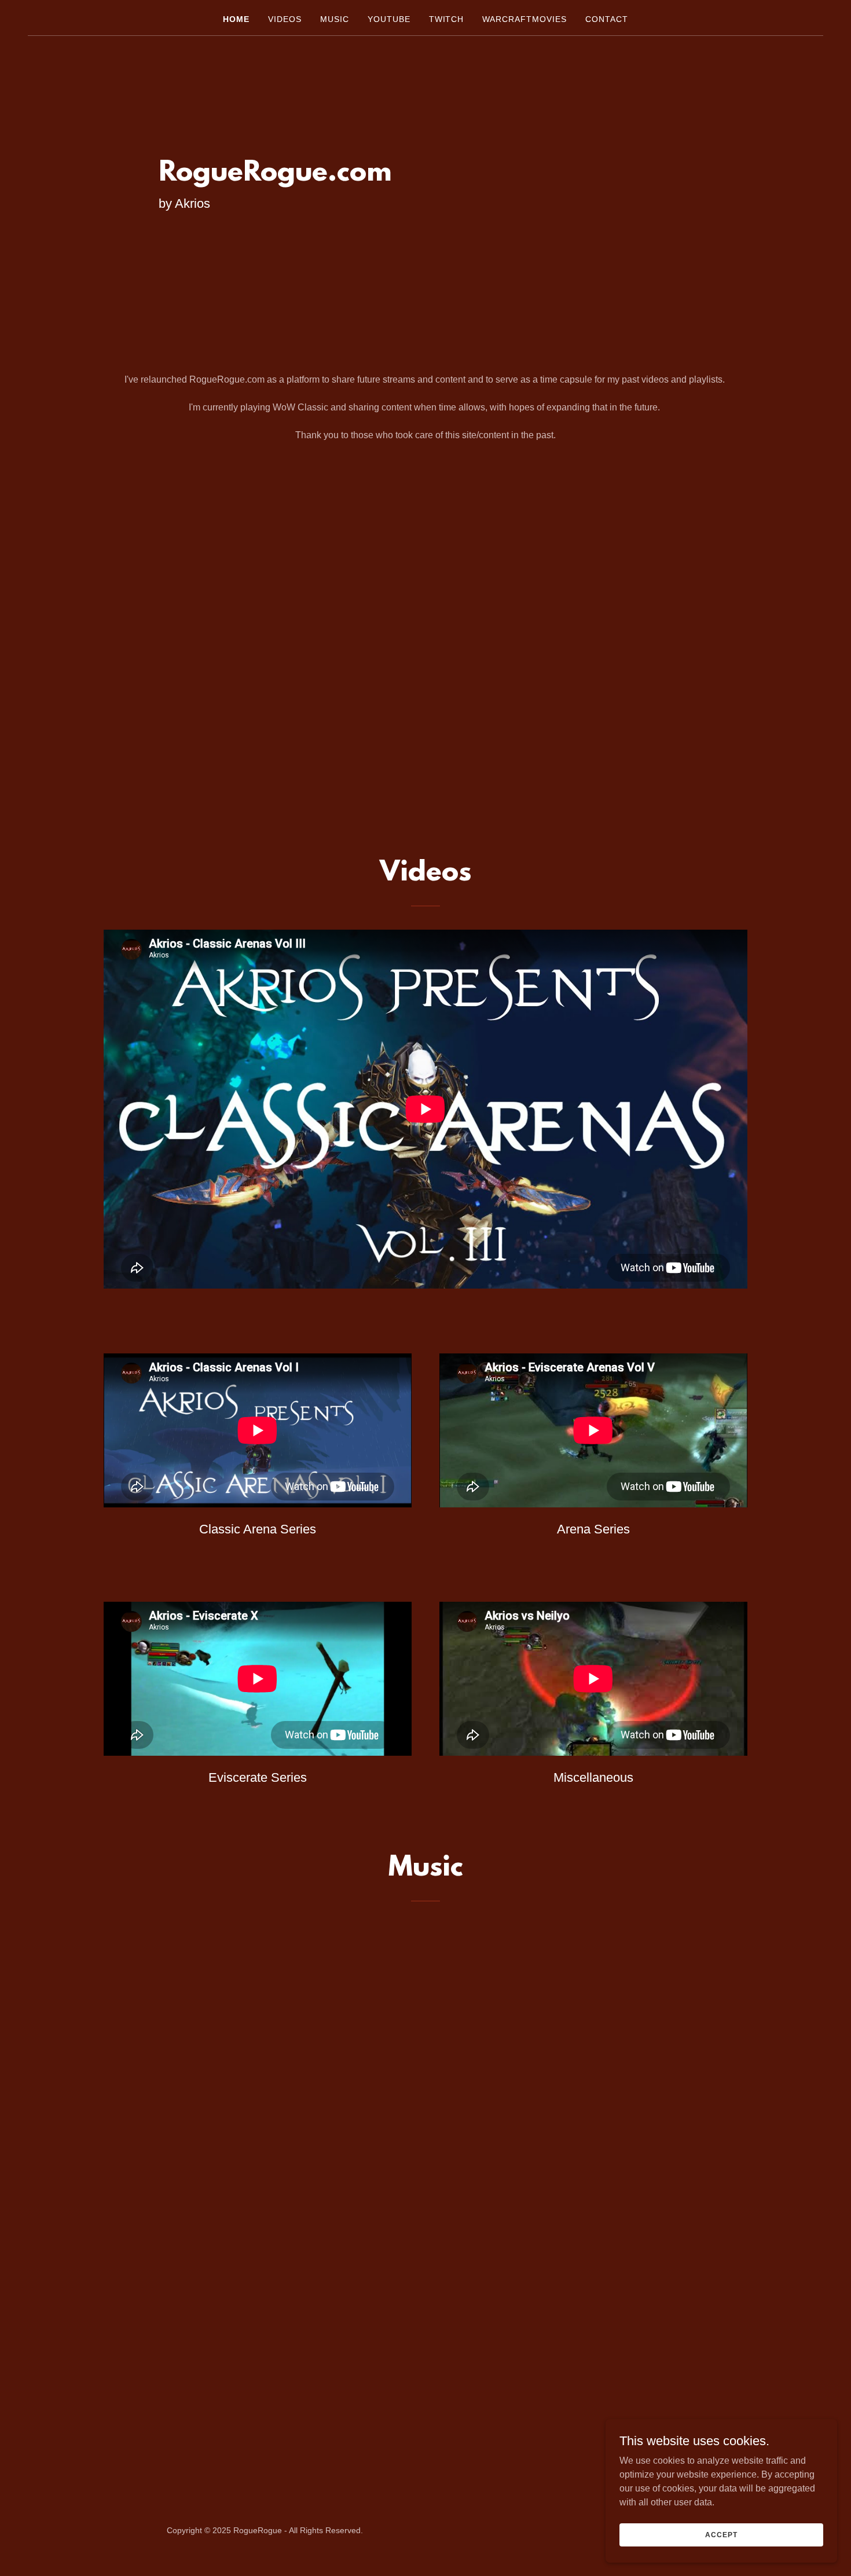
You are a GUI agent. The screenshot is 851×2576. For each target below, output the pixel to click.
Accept (721, 2534)
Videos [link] (285, 19)
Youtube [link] (389, 19)
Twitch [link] (447, 19)
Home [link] (236, 19)
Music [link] (335, 19)
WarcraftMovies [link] (524, 19)
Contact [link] (607, 19)
